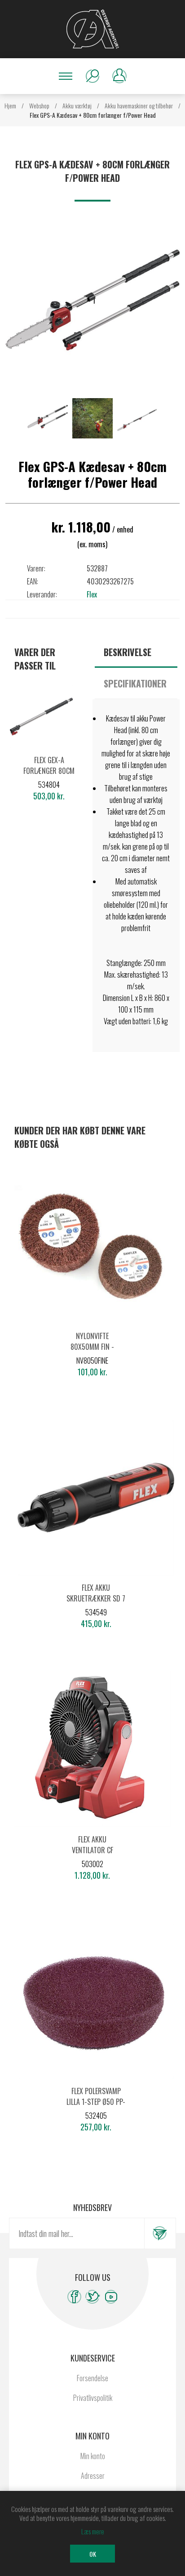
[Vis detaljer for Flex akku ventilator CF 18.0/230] (93, 1750)
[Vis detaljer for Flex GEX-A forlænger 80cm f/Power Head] (49, 724)
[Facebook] (74, 2297)
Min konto (93, 2456)
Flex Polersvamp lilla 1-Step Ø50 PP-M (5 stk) (96, 2102)
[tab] (136, 652)
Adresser (93, 2476)
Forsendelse (92, 2378)
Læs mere (93, 2531)
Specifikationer (135, 683)
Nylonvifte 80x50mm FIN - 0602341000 (92, 1347)
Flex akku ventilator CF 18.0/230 (92, 1850)
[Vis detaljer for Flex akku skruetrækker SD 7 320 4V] (96, 1498)
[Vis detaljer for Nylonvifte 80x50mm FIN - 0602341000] (93, 1246)
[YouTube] (111, 2297)
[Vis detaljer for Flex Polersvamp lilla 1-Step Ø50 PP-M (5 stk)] (96, 2001)
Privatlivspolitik (93, 2398)
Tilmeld (160, 2233)
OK (93, 2554)
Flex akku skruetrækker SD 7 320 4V (96, 1598)
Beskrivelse (128, 652)
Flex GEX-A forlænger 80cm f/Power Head (49, 771)
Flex (92, 594)
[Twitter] (93, 2297)
